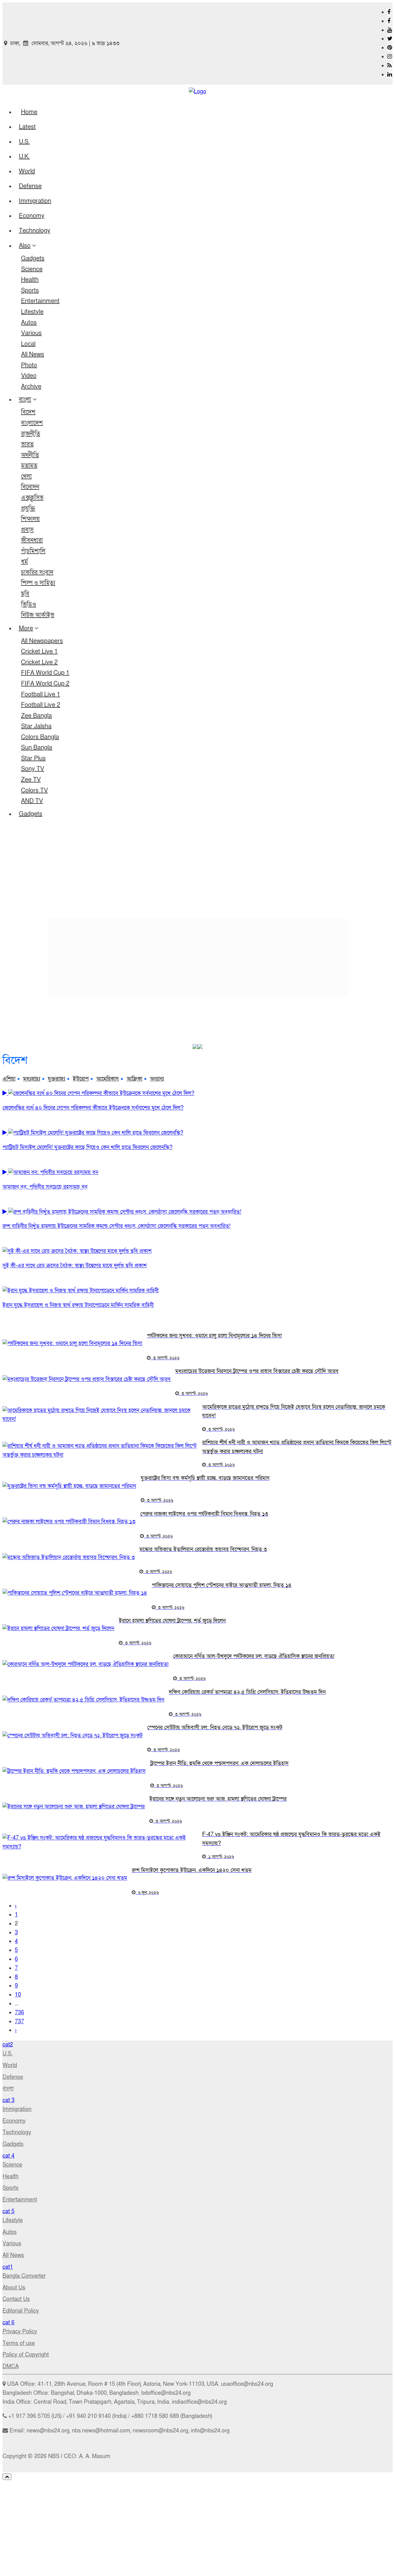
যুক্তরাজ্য (56, 1079)
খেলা (26, 476)
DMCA (11, 2366)
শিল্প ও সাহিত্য (38, 583)
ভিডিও (29, 605)
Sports (30, 291)
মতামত (29, 466)
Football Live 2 (41, 705)
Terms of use (19, 2343)
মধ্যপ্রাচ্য (32, 1079)
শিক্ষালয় (30, 519)
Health (30, 280)
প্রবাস (27, 530)
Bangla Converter (24, 2276)
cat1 (8, 2267)
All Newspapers (42, 641)
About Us (14, 2288)
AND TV (32, 801)
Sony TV (33, 769)
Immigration (35, 201)
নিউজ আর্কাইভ (38, 615)
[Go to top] (7, 2477)
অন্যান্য (157, 1079)
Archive (31, 387)
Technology (35, 231)
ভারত (27, 444)
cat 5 (8, 2211)
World (27, 171)
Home (29, 112)
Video (29, 376)
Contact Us (16, 2299)
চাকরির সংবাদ (37, 573)
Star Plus (33, 758)
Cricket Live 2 (39, 662)
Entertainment (40, 301)
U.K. (24, 157)
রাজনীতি (31, 434)
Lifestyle (32, 312)
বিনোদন (30, 487)
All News (33, 355)
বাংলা (25, 400)
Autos (29, 323)
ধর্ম (24, 562)
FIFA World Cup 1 (45, 673)
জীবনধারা (32, 540)
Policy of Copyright (26, 2355)
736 (19, 2013)
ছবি (25, 594)
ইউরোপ (81, 1079)
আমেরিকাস (108, 1079)
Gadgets (33, 258)
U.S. (24, 142)
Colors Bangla (40, 737)
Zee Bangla (36, 716)
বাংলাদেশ (32, 423)
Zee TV (31, 780)
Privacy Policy (20, 2332)
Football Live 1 (41, 694)
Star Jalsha (36, 726)
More (26, 628)
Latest (27, 127)
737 (19, 2022)
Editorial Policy (21, 2311)
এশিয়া (9, 1079)
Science (32, 269)
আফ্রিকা (134, 1079)
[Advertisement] (197, 870)
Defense (30, 186)
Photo (29, 365)
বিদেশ (28, 412)
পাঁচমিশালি (33, 551)
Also (25, 246)
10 (18, 1995)
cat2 (8, 2045)
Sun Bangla (37, 748)
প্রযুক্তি (28, 509)
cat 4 (8, 2156)
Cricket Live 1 (39, 652)
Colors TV (34, 791)
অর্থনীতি (30, 455)
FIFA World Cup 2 (45, 684)
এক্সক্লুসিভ (32, 498)
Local (28, 344)
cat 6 (8, 2323)
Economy (32, 216)
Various (31, 333)
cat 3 (8, 2100)
